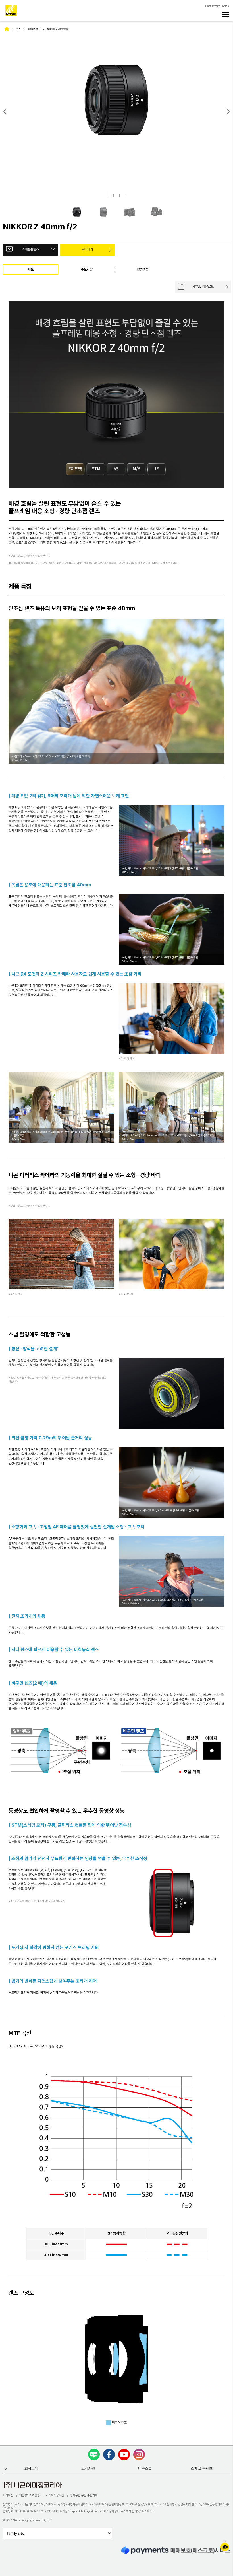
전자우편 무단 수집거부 (84, 2495)
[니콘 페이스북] (109, 2455)
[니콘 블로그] (94, 2454)
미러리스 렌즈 (34, 29)
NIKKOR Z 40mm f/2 (58, 29)
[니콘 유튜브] (124, 2455)
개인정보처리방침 (30, 2495)
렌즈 (18, 29)
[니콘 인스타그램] (139, 2455)
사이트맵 (8, 2495)
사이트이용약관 (55, 2495)
